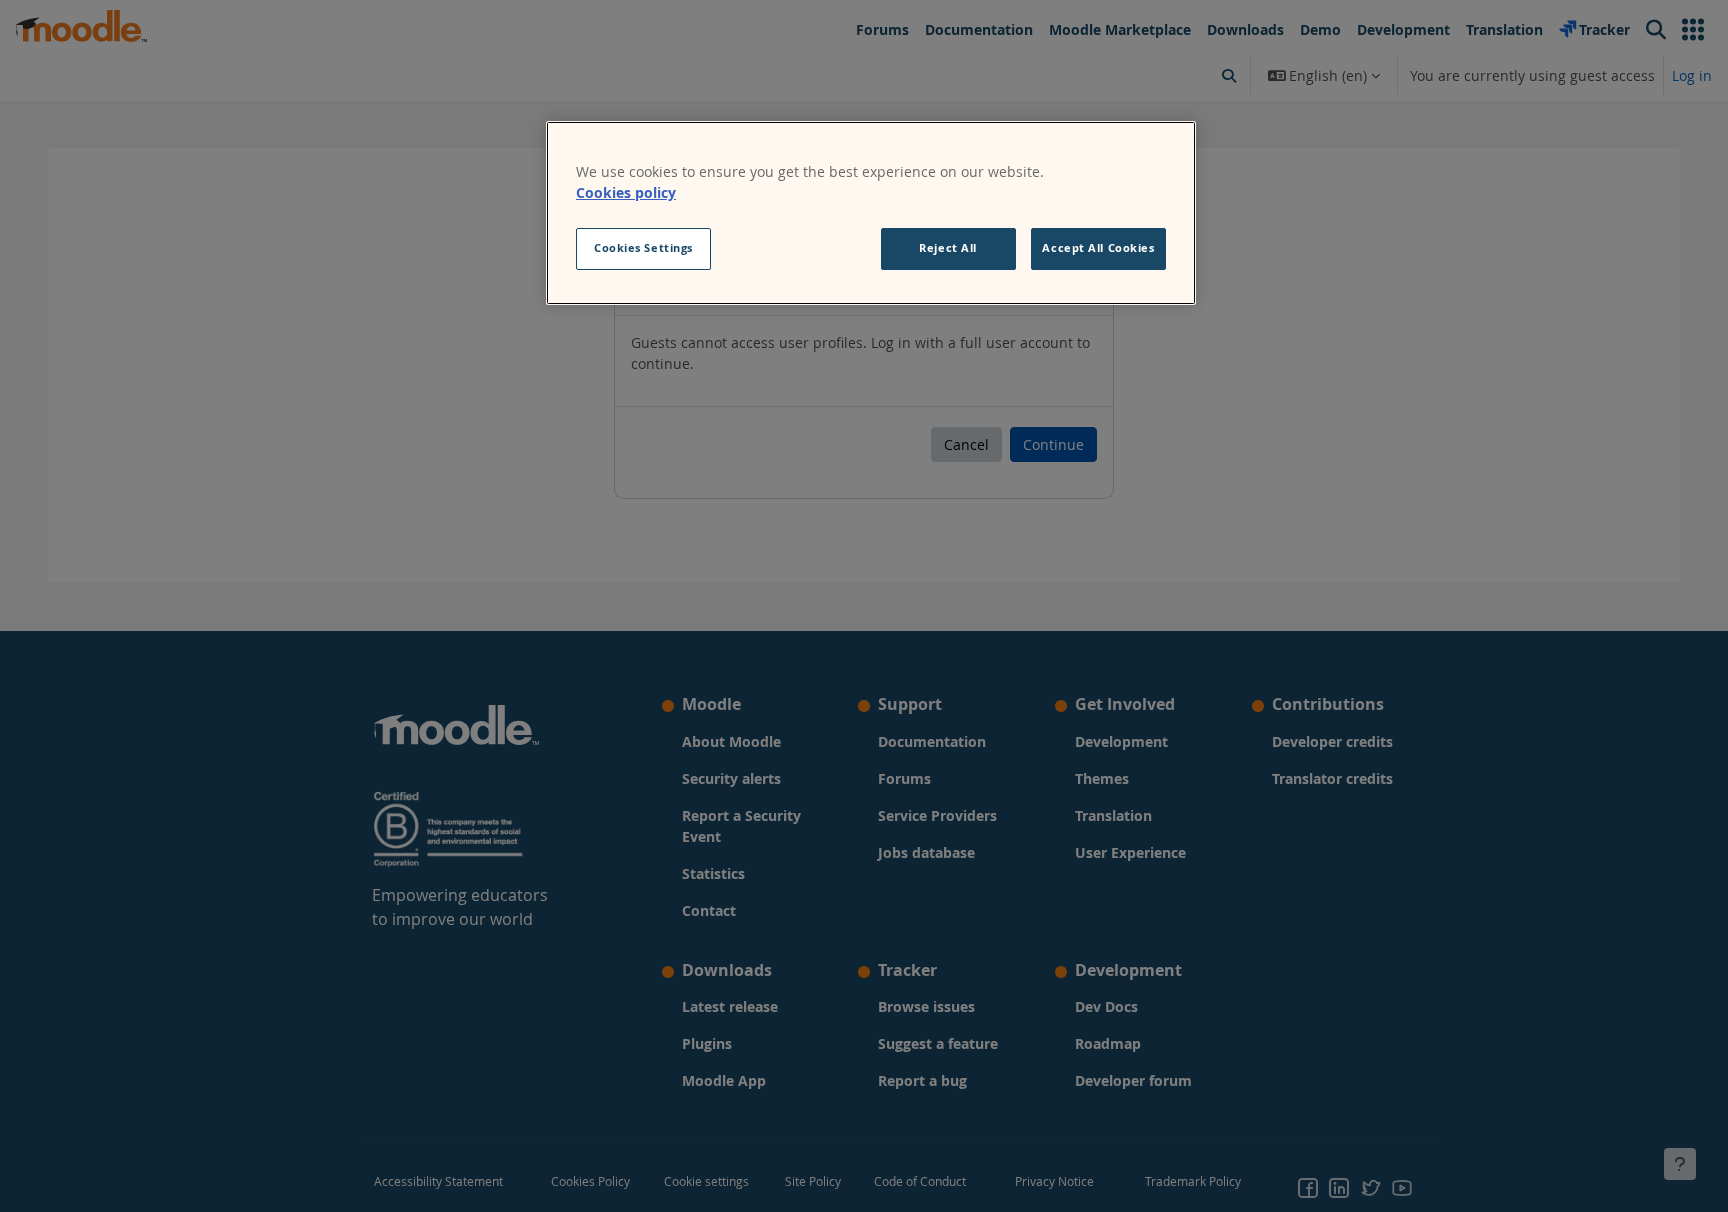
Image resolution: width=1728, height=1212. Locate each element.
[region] (871, 213)
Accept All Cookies (1098, 248)
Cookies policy (626, 192)
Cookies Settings (643, 248)
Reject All (948, 248)
